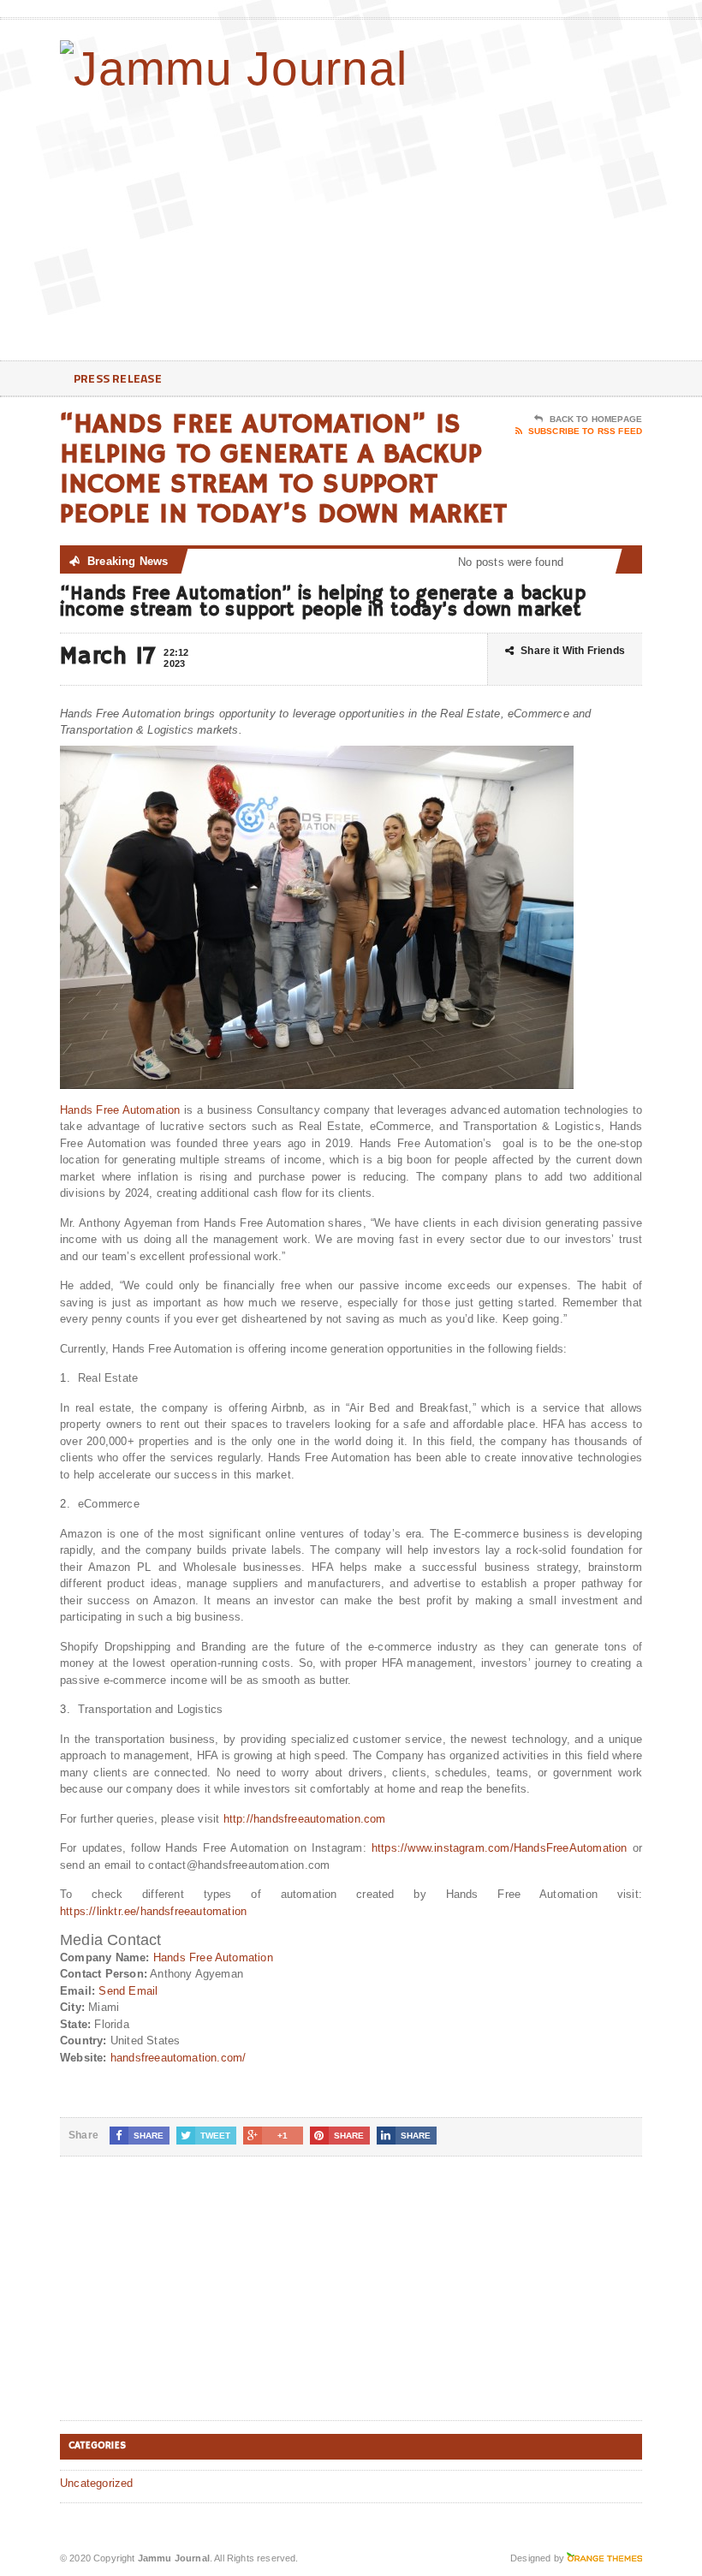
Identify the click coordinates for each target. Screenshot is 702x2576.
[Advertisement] (531, 223)
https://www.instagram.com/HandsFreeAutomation (500, 1848)
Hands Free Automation (120, 1110)
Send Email (128, 1991)
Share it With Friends (573, 651)
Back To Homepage (596, 419)
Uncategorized (97, 2483)
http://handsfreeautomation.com (305, 1819)
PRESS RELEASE (118, 378)
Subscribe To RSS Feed (585, 431)
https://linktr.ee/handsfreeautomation (153, 1911)
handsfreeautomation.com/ (178, 2058)
